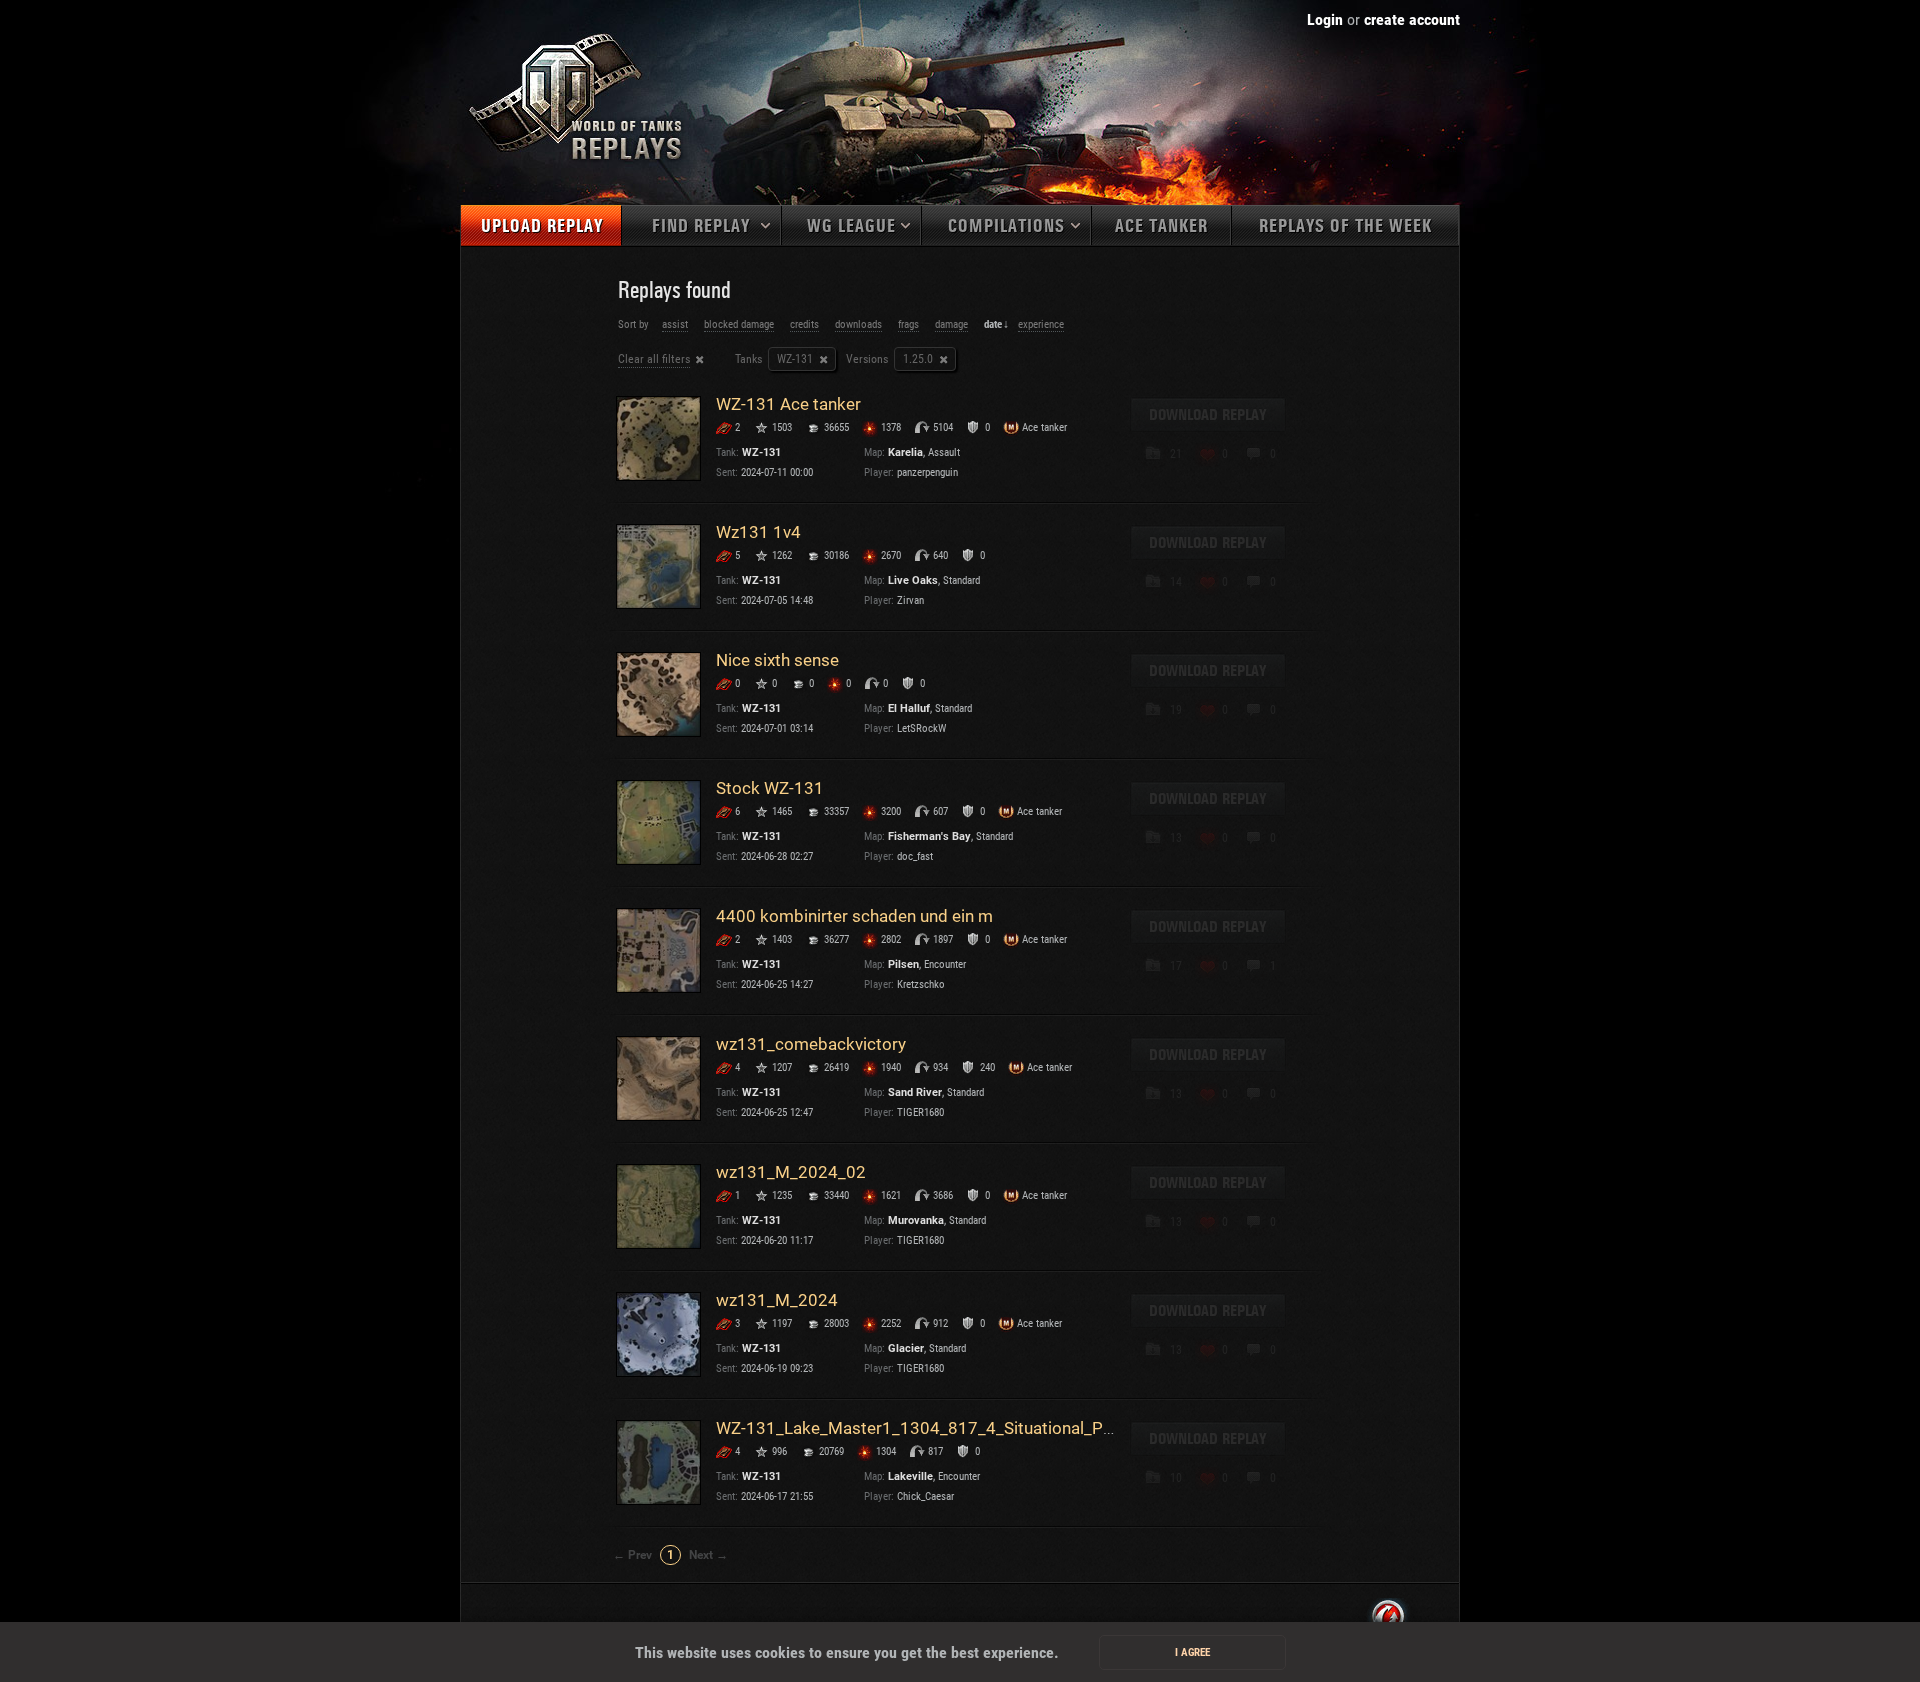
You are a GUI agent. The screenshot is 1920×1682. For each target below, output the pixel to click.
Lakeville (910, 1476)
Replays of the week (1345, 226)
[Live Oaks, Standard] (658, 566)
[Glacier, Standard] (658, 1334)
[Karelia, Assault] (658, 438)
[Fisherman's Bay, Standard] (658, 822)
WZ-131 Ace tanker (788, 404)
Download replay (1208, 415)
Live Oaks (913, 580)
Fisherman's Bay (929, 836)
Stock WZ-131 (770, 788)
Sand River (915, 1092)
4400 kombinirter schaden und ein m (854, 916)
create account (1412, 19)
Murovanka (916, 1220)
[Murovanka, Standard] (658, 1206)
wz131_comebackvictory (811, 1044)
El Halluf (909, 708)
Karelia (905, 452)
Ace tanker (1161, 226)
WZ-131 (761, 452)
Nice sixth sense (777, 660)
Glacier (906, 1348)
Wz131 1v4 (758, 532)
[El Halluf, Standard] (658, 694)
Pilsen (903, 964)
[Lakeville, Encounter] (658, 1462)
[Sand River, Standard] (658, 1078)
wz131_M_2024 (777, 1300)
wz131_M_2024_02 (791, 1172)
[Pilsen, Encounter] (658, 950)
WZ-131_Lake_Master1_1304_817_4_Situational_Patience (937, 1428)
